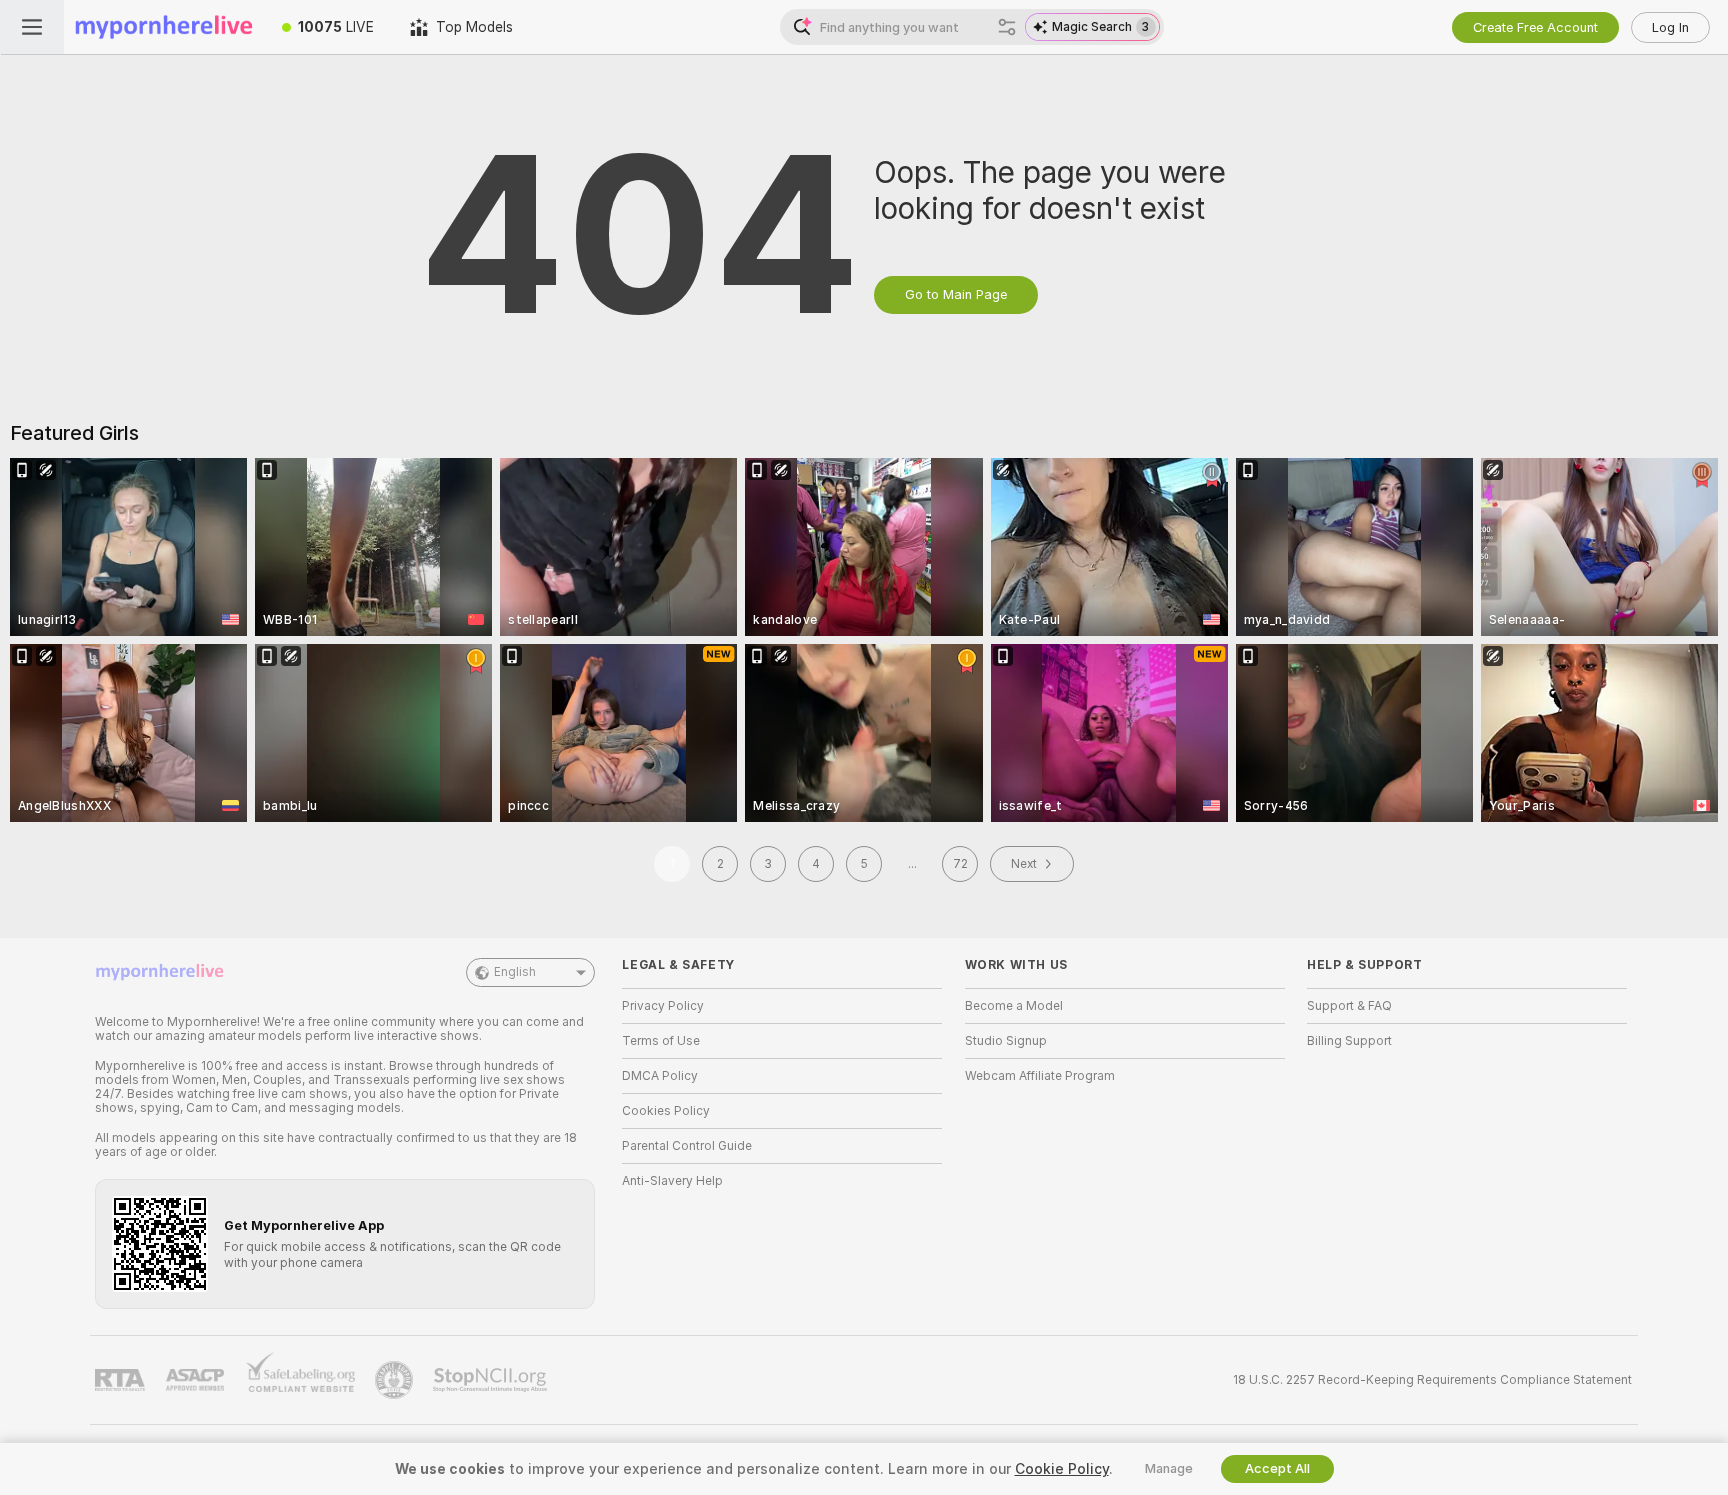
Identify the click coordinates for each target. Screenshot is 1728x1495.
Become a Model (1014, 1006)
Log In (1670, 27)
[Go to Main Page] (164, 27)
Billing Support (1349, 1041)
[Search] (1007, 27)
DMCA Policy (660, 1076)
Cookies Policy (666, 1111)
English (515, 972)
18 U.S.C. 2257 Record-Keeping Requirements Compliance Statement (1432, 1380)
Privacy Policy (663, 1006)
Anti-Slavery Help (672, 1181)
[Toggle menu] (32, 27)
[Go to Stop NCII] (492, 1380)
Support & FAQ (1349, 1006)
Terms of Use (661, 1041)
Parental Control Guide (687, 1146)
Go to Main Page (956, 294)
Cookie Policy (1062, 1469)
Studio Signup (1006, 1041)
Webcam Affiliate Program (1040, 1076)
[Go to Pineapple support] (396, 1380)
